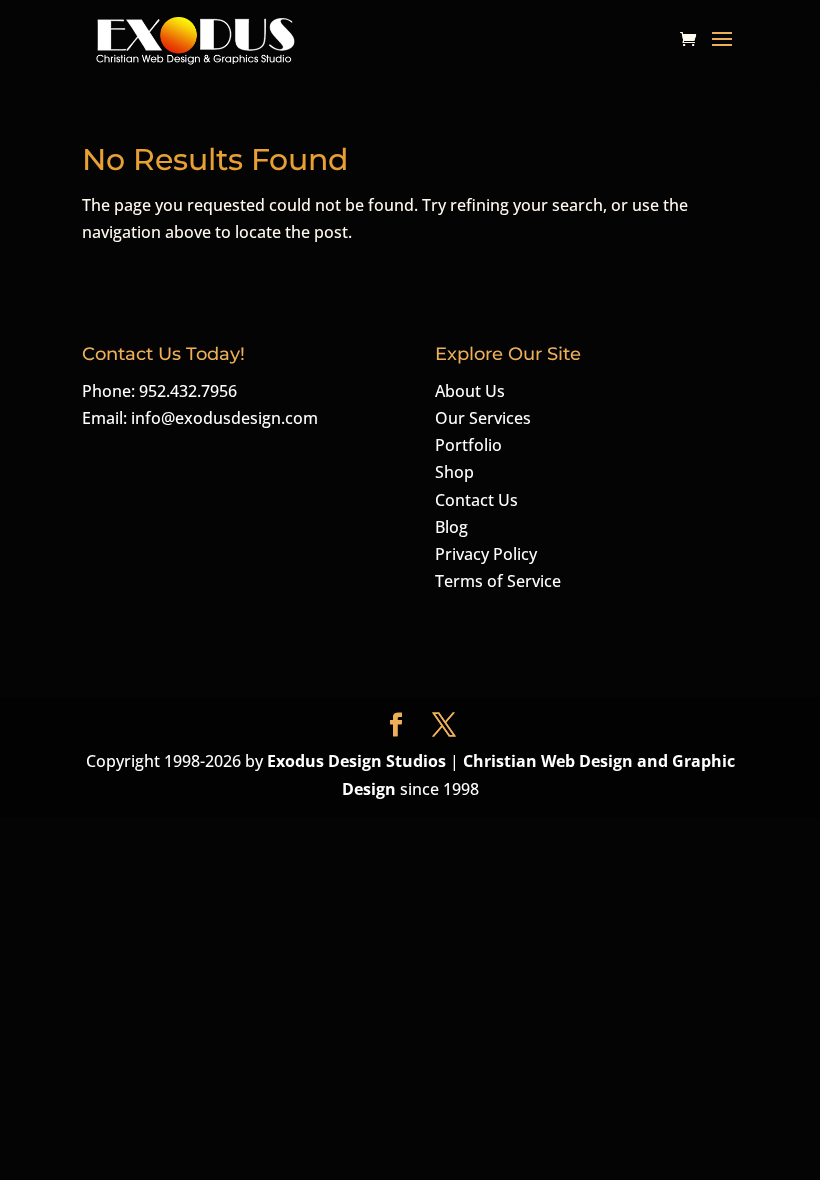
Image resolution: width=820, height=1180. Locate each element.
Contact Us (476, 500)
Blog (451, 527)
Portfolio (468, 445)
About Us (470, 391)
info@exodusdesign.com (224, 418)
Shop (454, 472)
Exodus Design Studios (356, 761)
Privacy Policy (486, 554)
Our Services (483, 418)
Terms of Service (498, 581)
